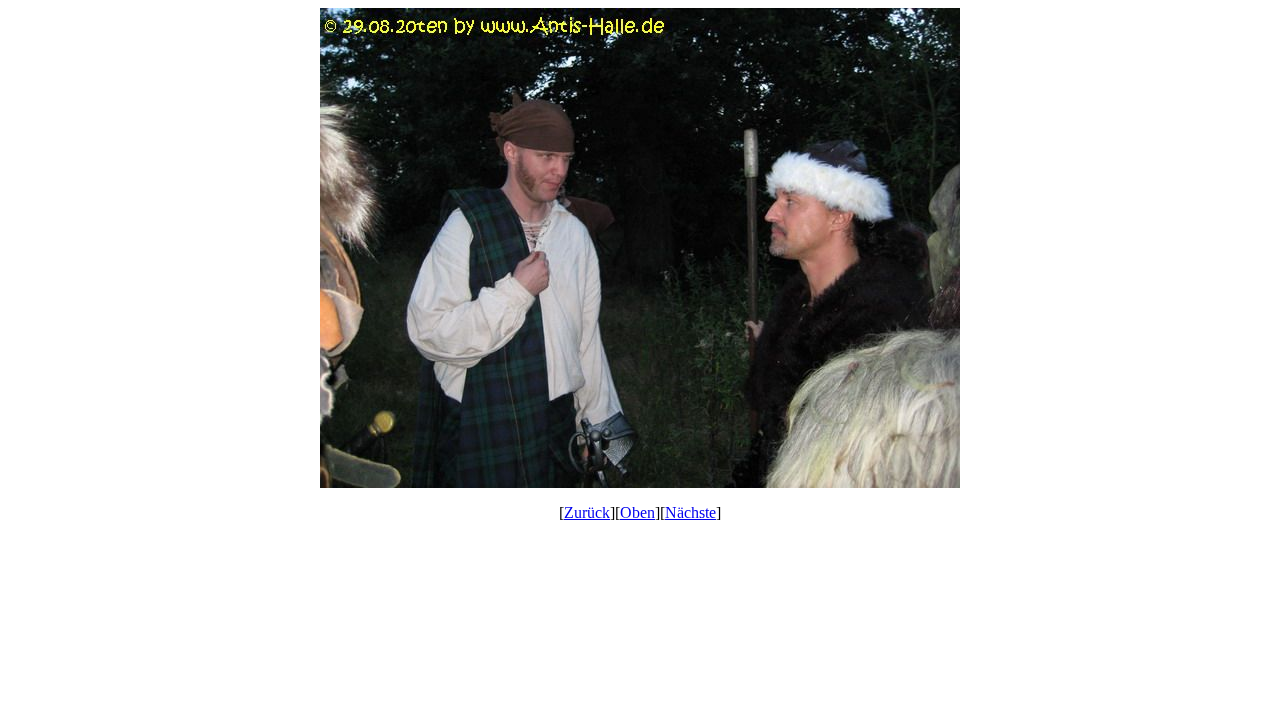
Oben (637, 512)
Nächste (690, 512)
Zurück (587, 512)
